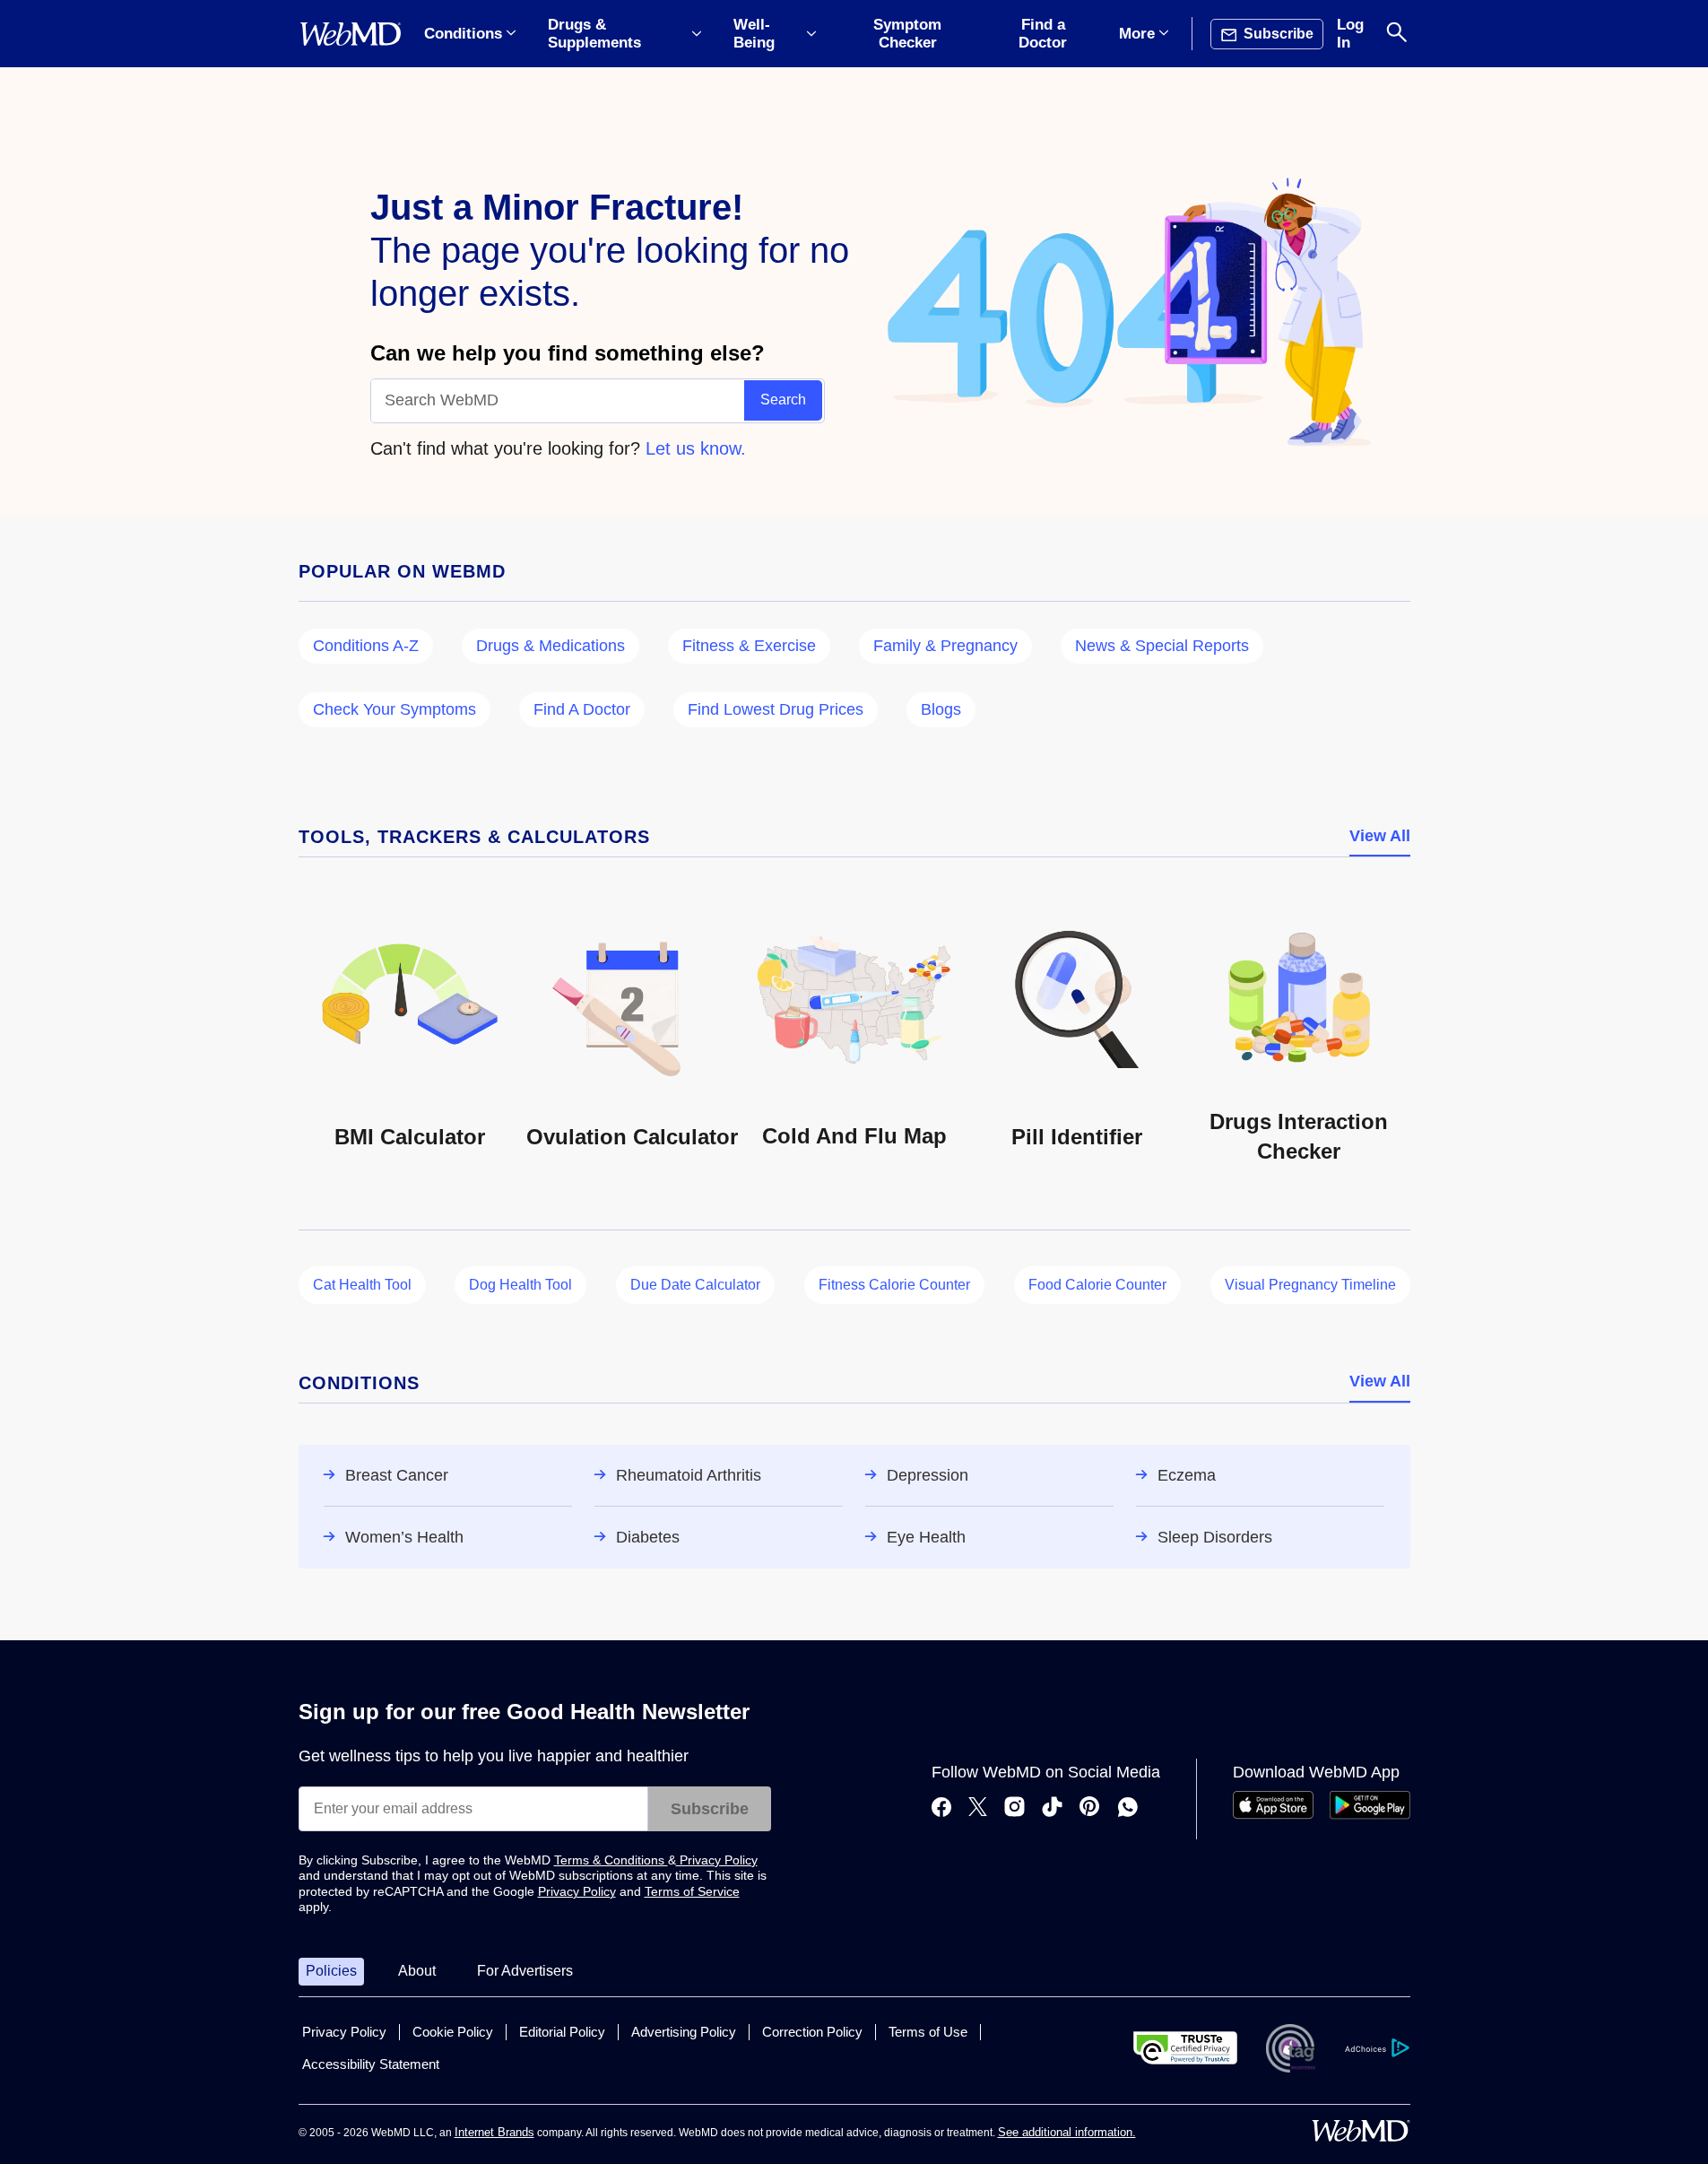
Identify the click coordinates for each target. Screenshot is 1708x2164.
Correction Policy (812, 2032)
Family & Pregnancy (945, 646)
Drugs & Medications (551, 646)
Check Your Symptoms (394, 709)
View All (1380, 836)
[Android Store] (1370, 1815)
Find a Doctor (1043, 34)
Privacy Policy (717, 1860)
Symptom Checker (907, 34)
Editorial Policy (562, 2032)
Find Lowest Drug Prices (776, 709)
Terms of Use (928, 2032)
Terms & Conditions (611, 1860)
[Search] (1397, 34)
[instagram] (1014, 1809)
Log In (1350, 34)
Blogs (941, 709)
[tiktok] (1052, 1809)
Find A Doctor (582, 709)
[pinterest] (1090, 1809)
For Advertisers (525, 1971)
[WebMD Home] (351, 34)
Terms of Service (692, 1891)
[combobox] (558, 401)
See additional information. (1067, 2132)
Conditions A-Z (366, 646)
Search (783, 400)
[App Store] (1273, 1815)
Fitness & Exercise (749, 646)
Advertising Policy (684, 2032)
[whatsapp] (1128, 1809)
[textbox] (558, 401)
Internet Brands (494, 2132)
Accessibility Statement (371, 2064)
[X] (978, 1809)
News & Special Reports (1162, 646)
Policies (331, 1971)
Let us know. (696, 448)
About (417, 1971)
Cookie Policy (453, 2032)
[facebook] (941, 1809)
